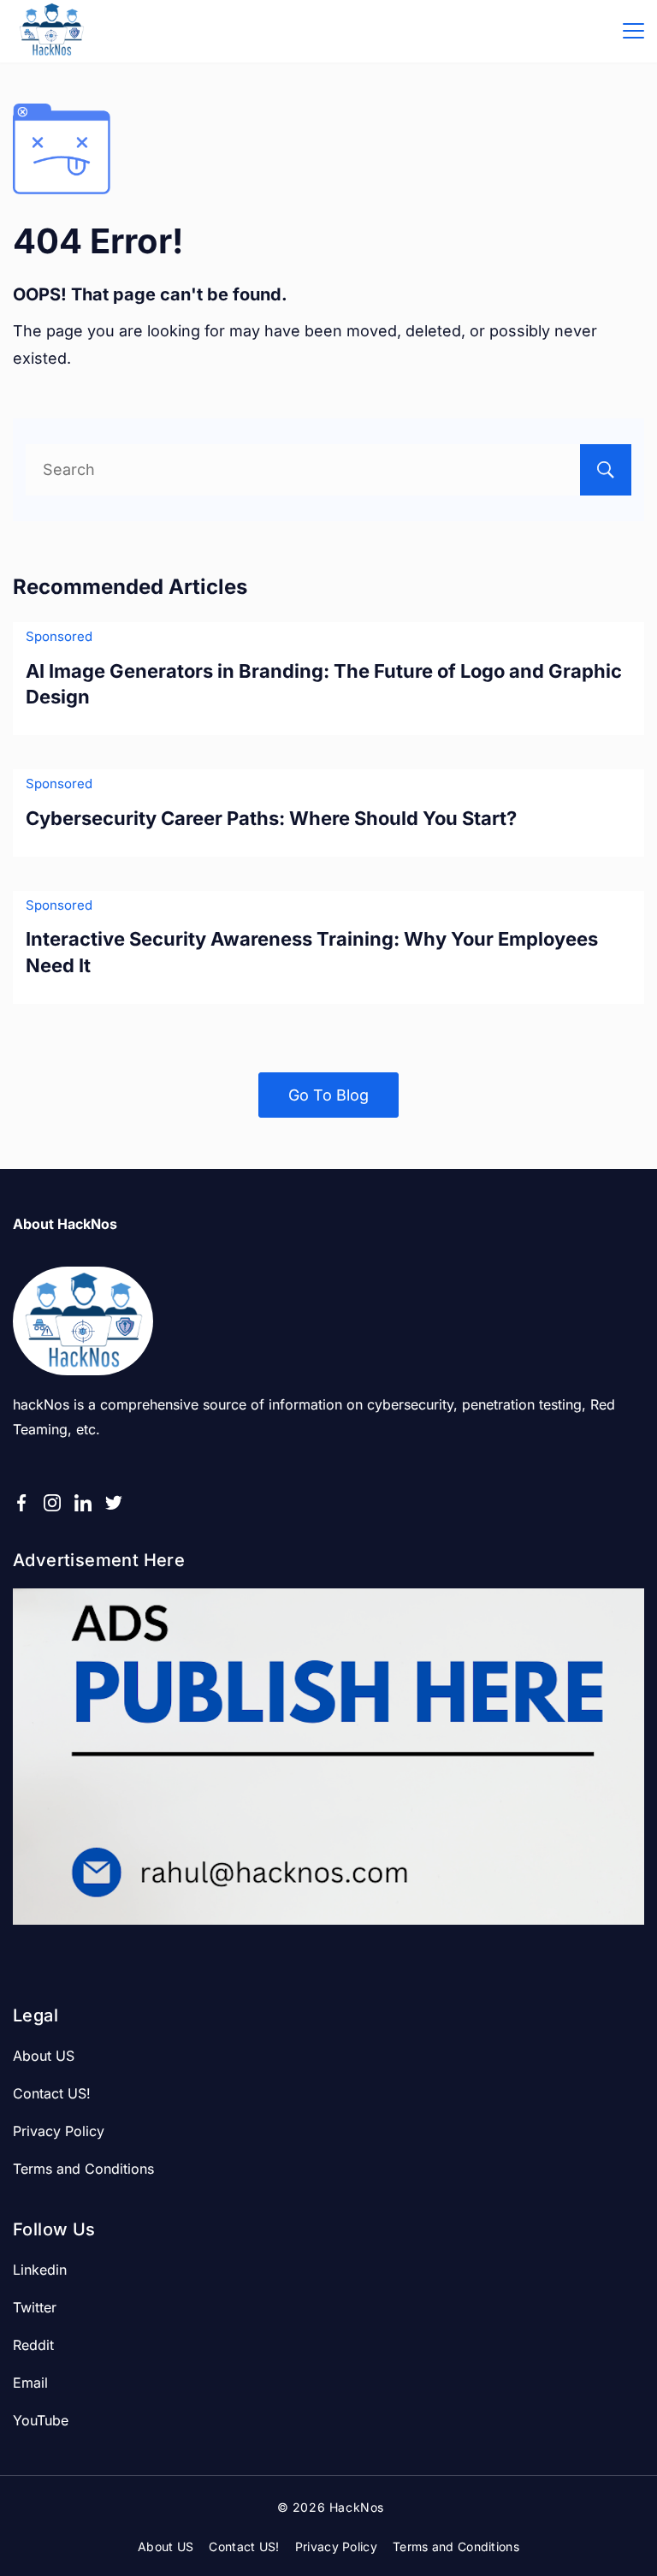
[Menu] (633, 31)
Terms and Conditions (83, 2169)
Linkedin (40, 2270)
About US (44, 2056)
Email (30, 2383)
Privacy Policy (59, 2131)
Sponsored (59, 636)
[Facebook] (21, 1503)
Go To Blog (328, 1095)
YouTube (41, 2420)
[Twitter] (114, 1503)
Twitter (35, 2307)
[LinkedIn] (83, 1503)
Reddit (33, 2345)
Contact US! (52, 2093)
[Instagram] (52, 1503)
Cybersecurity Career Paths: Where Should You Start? (271, 818)
